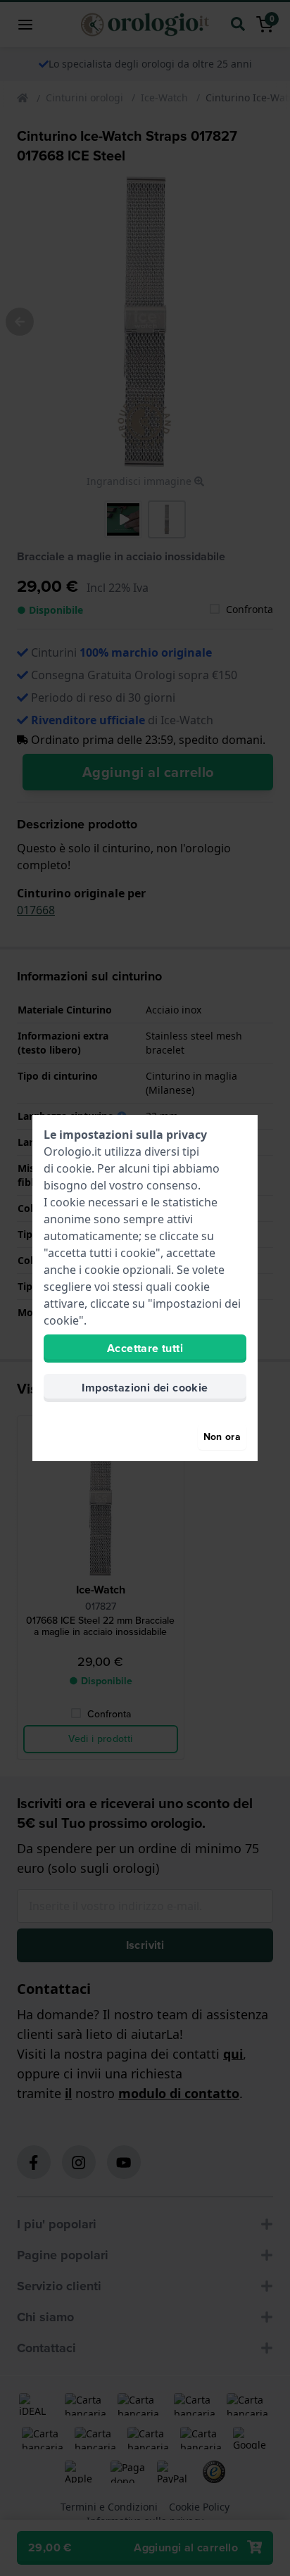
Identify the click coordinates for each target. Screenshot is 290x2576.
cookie (74, 1168)
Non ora (222, 1437)
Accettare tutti (145, 1348)
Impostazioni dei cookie (145, 1388)
